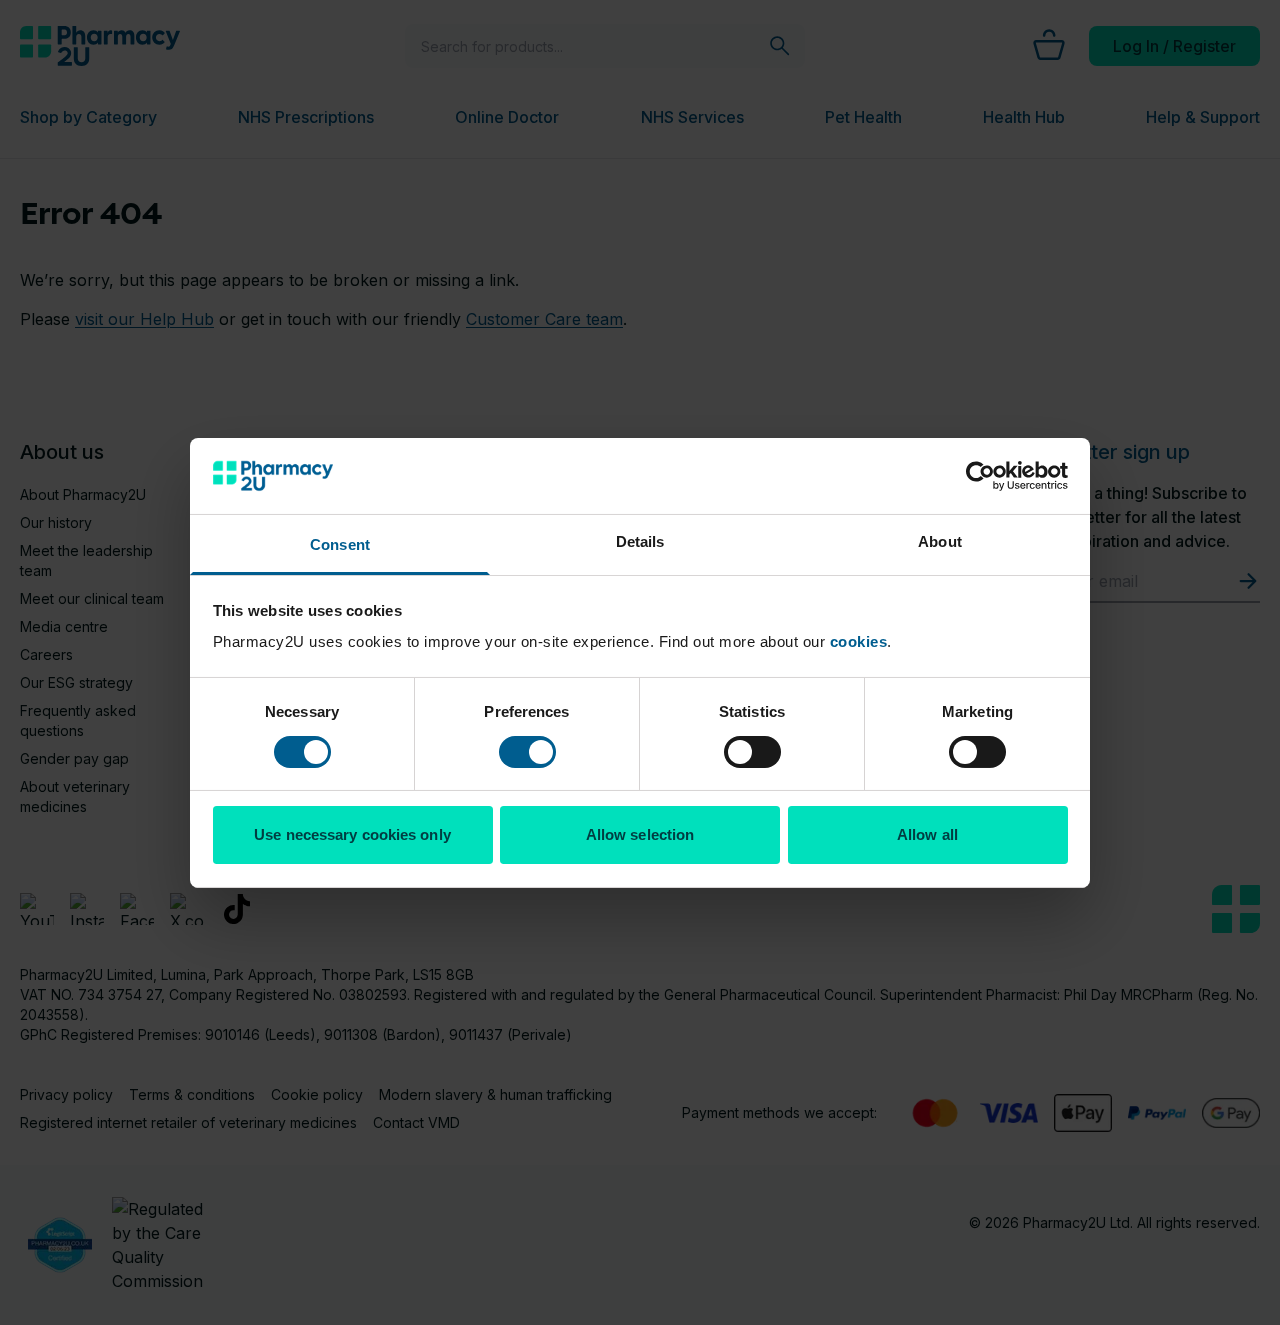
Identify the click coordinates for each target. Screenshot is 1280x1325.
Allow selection (640, 834)
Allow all (927, 834)
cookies (859, 641)
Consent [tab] (340, 544)
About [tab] (940, 541)
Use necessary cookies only (352, 834)
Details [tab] (640, 541)
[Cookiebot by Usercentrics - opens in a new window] (980, 476)
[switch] (527, 752)
